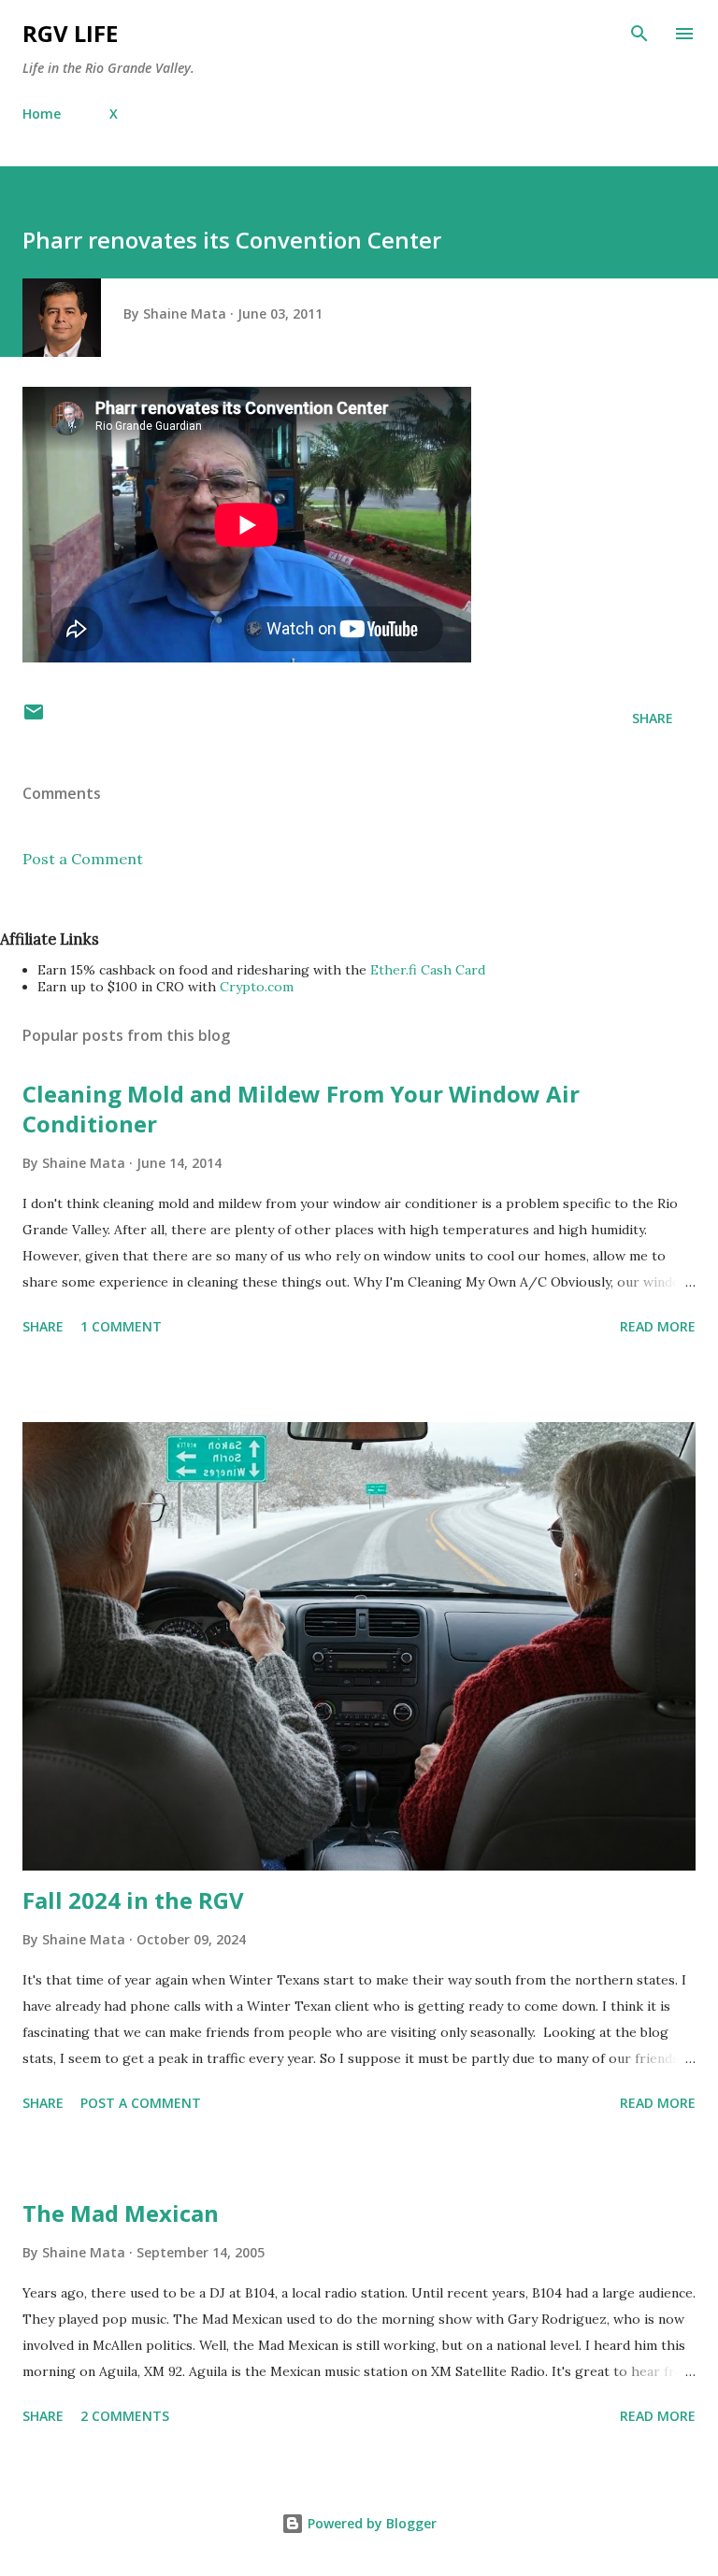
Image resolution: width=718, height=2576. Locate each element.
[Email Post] (34, 718)
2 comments (125, 2416)
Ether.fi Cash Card (428, 970)
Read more (658, 1326)
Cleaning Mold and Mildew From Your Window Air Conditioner (301, 1109)
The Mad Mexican (121, 2213)
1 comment (121, 1326)
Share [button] (653, 718)
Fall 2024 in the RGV (133, 1900)
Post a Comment (83, 859)
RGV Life (70, 33)
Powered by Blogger (370, 2523)
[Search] (639, 34)
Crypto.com (257, 987)
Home (42, 114)
